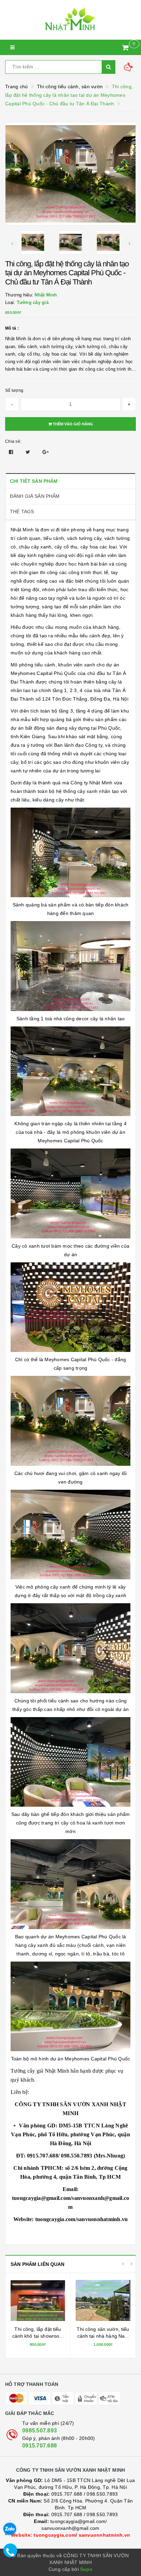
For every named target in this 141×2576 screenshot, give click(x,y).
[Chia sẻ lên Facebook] (12, 452)
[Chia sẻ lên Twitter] (29, 452)
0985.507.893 (40, 2431)
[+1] (46, 452)
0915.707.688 (40, 2446)
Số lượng (14, 390)
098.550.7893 (102, 2494)
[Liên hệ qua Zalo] (10, 2529)
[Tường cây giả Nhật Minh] (70, 20)
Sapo (86, 2569)
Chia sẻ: (13, 441)
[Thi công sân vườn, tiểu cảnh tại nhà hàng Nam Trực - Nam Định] (103, 2300)
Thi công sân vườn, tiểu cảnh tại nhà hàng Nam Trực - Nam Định (103, 2336)
